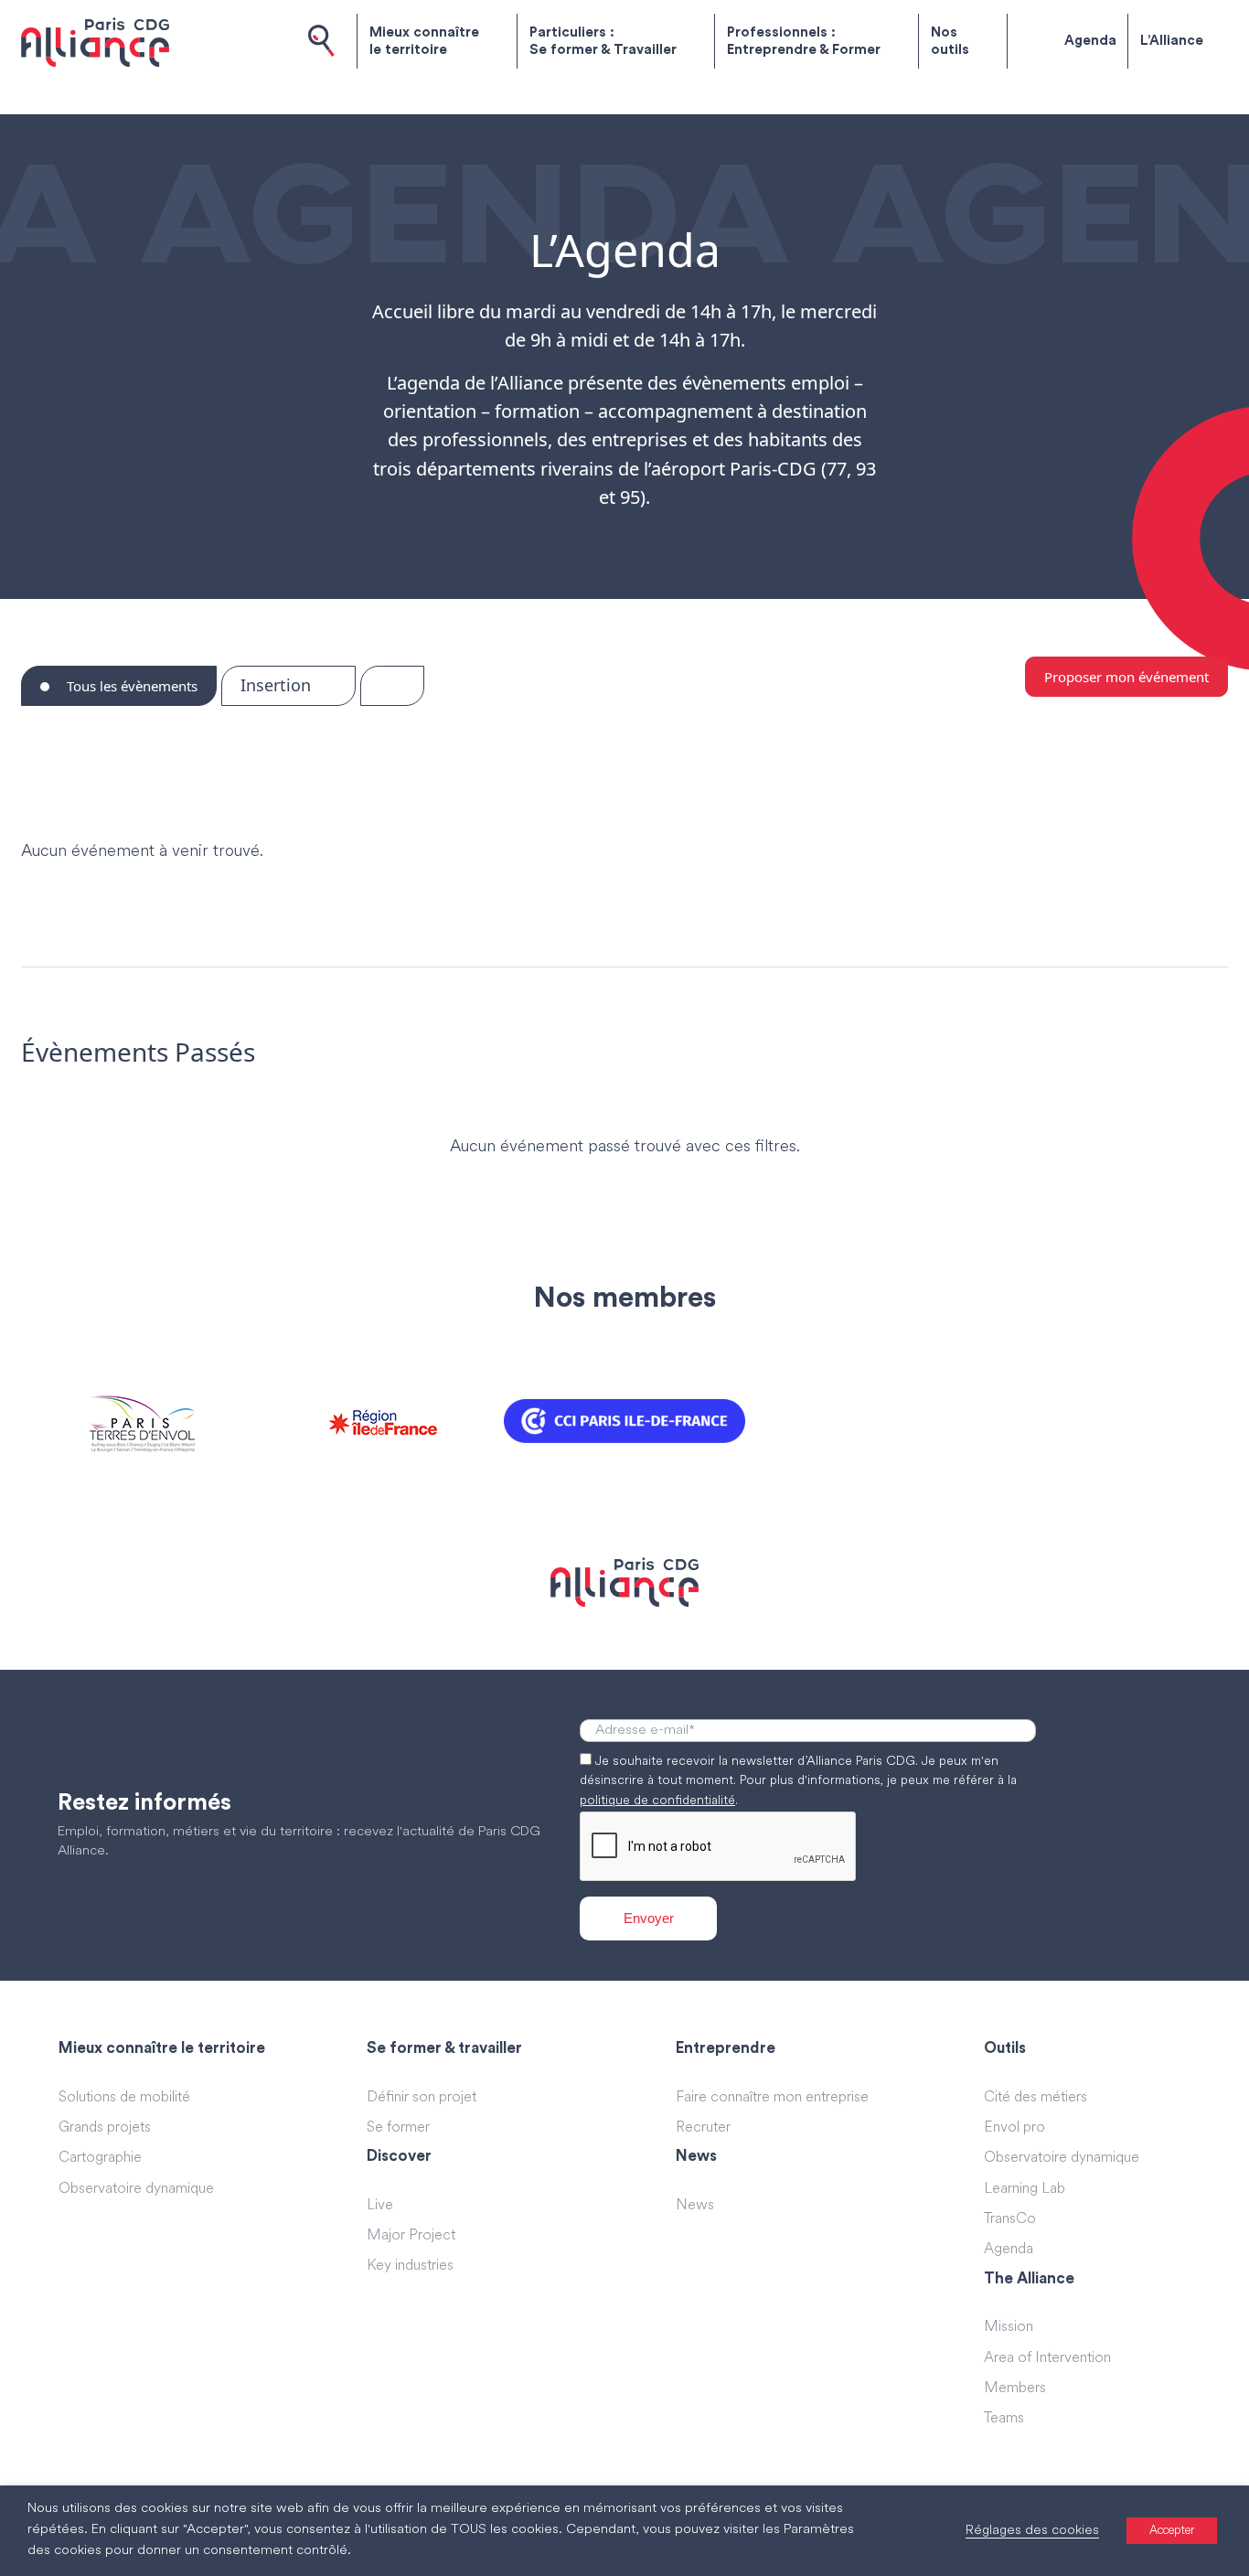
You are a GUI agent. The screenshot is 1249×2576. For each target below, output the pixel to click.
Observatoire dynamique (136, 2189)
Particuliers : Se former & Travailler (603, 42)
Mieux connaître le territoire (424, 42)
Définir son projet (422, 2098)
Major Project (411, 2236)
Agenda (1090, 41)
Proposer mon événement (1126, 677)
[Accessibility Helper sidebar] (1227, 2554)
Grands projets (105, 2128)
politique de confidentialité (657, 1801)
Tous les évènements (130, 686)
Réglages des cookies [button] (1032, 2531)
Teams (1004, 2419)
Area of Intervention (1047, 2358)
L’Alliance (1172, 41)
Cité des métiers (1035, 2098)
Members (1015, 2389)
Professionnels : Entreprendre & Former (804, 42)
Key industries (410, 2266)
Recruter (703, 2128)
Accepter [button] (1172, 2531)
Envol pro (1014, 2128)
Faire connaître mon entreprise (772, 2098)
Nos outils (950, 42)
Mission (1009, 2327)
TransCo (1010, 2219)
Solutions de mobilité (124, 2098)
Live (380, 2206)
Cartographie (100, 2158)
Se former (398, 2128)
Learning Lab (1025, 2189)
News (695, 2206)
